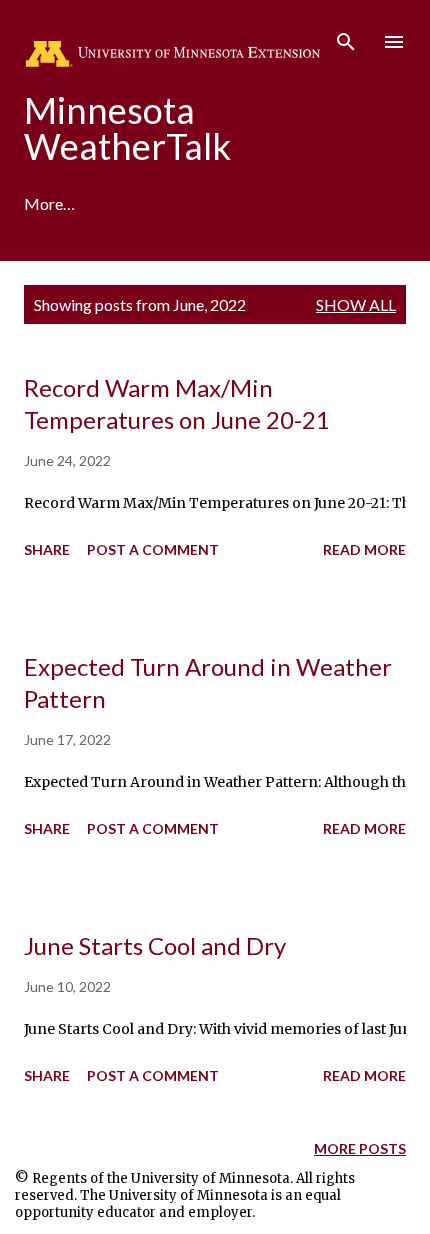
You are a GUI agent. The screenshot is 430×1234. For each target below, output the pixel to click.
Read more (364, 549)
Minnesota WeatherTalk (127, 128)
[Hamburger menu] (394, 42)
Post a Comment (153, 549)
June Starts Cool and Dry (155, 945)
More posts (360, 1148)
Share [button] (47, 549)
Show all (356, 304)
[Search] (346, 36)
